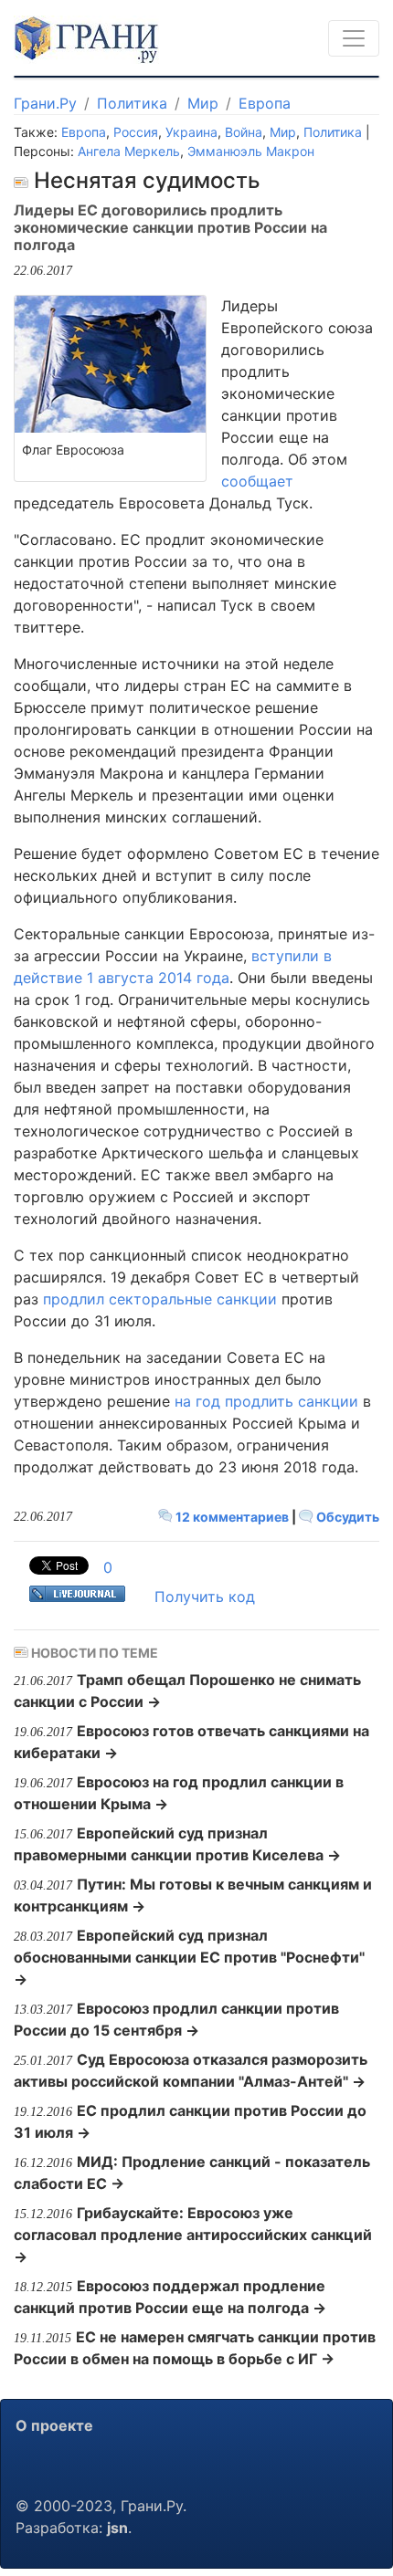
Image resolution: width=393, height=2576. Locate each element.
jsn (117, 2528)
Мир (203, 103)
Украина (191, 132)
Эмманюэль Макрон (251, 151)
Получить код (205, 1597)
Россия (136, 132)
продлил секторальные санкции (160, 1299)
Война (244, 132)
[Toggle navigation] (354, 38)
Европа (265, 103)
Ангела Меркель (129, 151)
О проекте (54, 2425)
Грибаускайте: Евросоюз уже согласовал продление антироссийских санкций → (193, 2235)
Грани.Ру (45, 103)
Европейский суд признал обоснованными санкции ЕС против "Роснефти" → (189, 1957)
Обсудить (346, 1517)
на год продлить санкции (266, 1401)
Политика (132, 103)
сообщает (257, 481)
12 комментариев (232, 1517)
